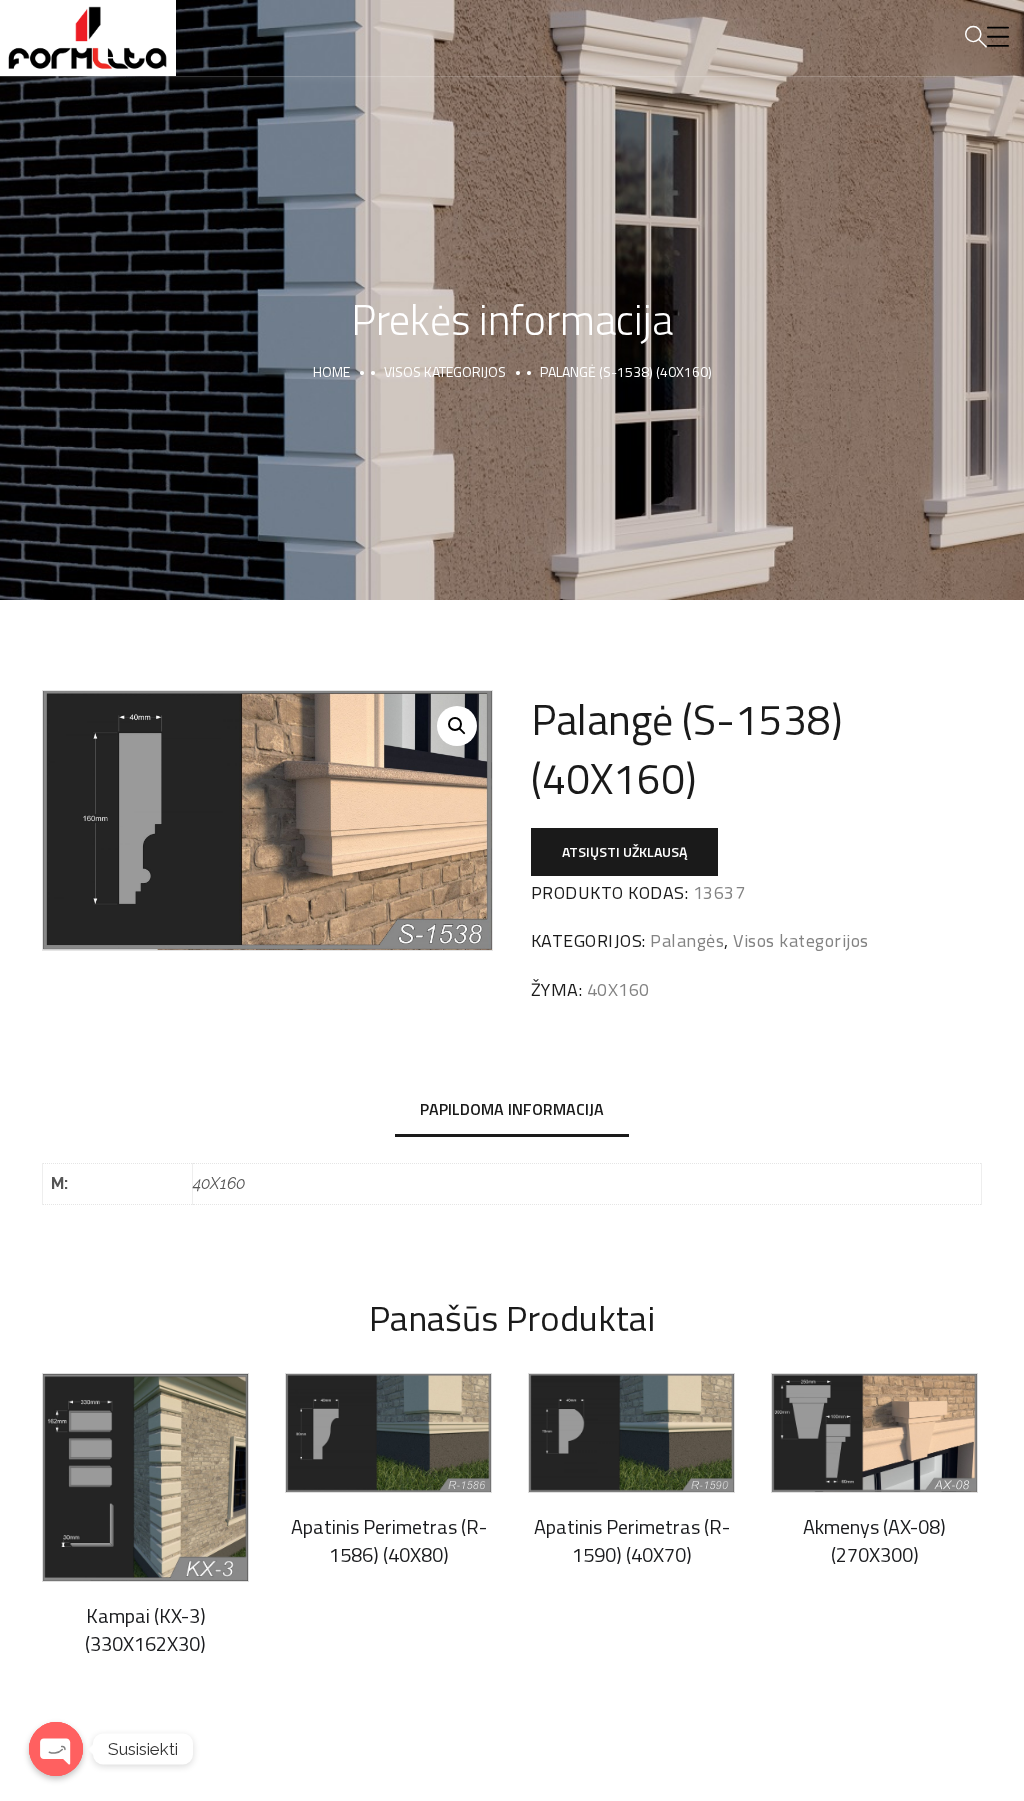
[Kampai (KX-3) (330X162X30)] (145, 1477)
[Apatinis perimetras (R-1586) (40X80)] (388, 1433)
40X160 (618, 989)
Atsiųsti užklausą (624, 851)
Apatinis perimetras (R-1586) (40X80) (389, 1540)
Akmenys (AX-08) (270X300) (874, 1540)
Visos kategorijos (445, 371)
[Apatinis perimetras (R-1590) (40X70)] (631, 1433)
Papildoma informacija (512, 1109)
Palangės (687, 940)
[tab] (512, 1110)
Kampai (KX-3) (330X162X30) (145, 1629)
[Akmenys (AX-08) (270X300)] (874, 1433)
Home (331, 371)
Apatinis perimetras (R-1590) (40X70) (632, 1540)
